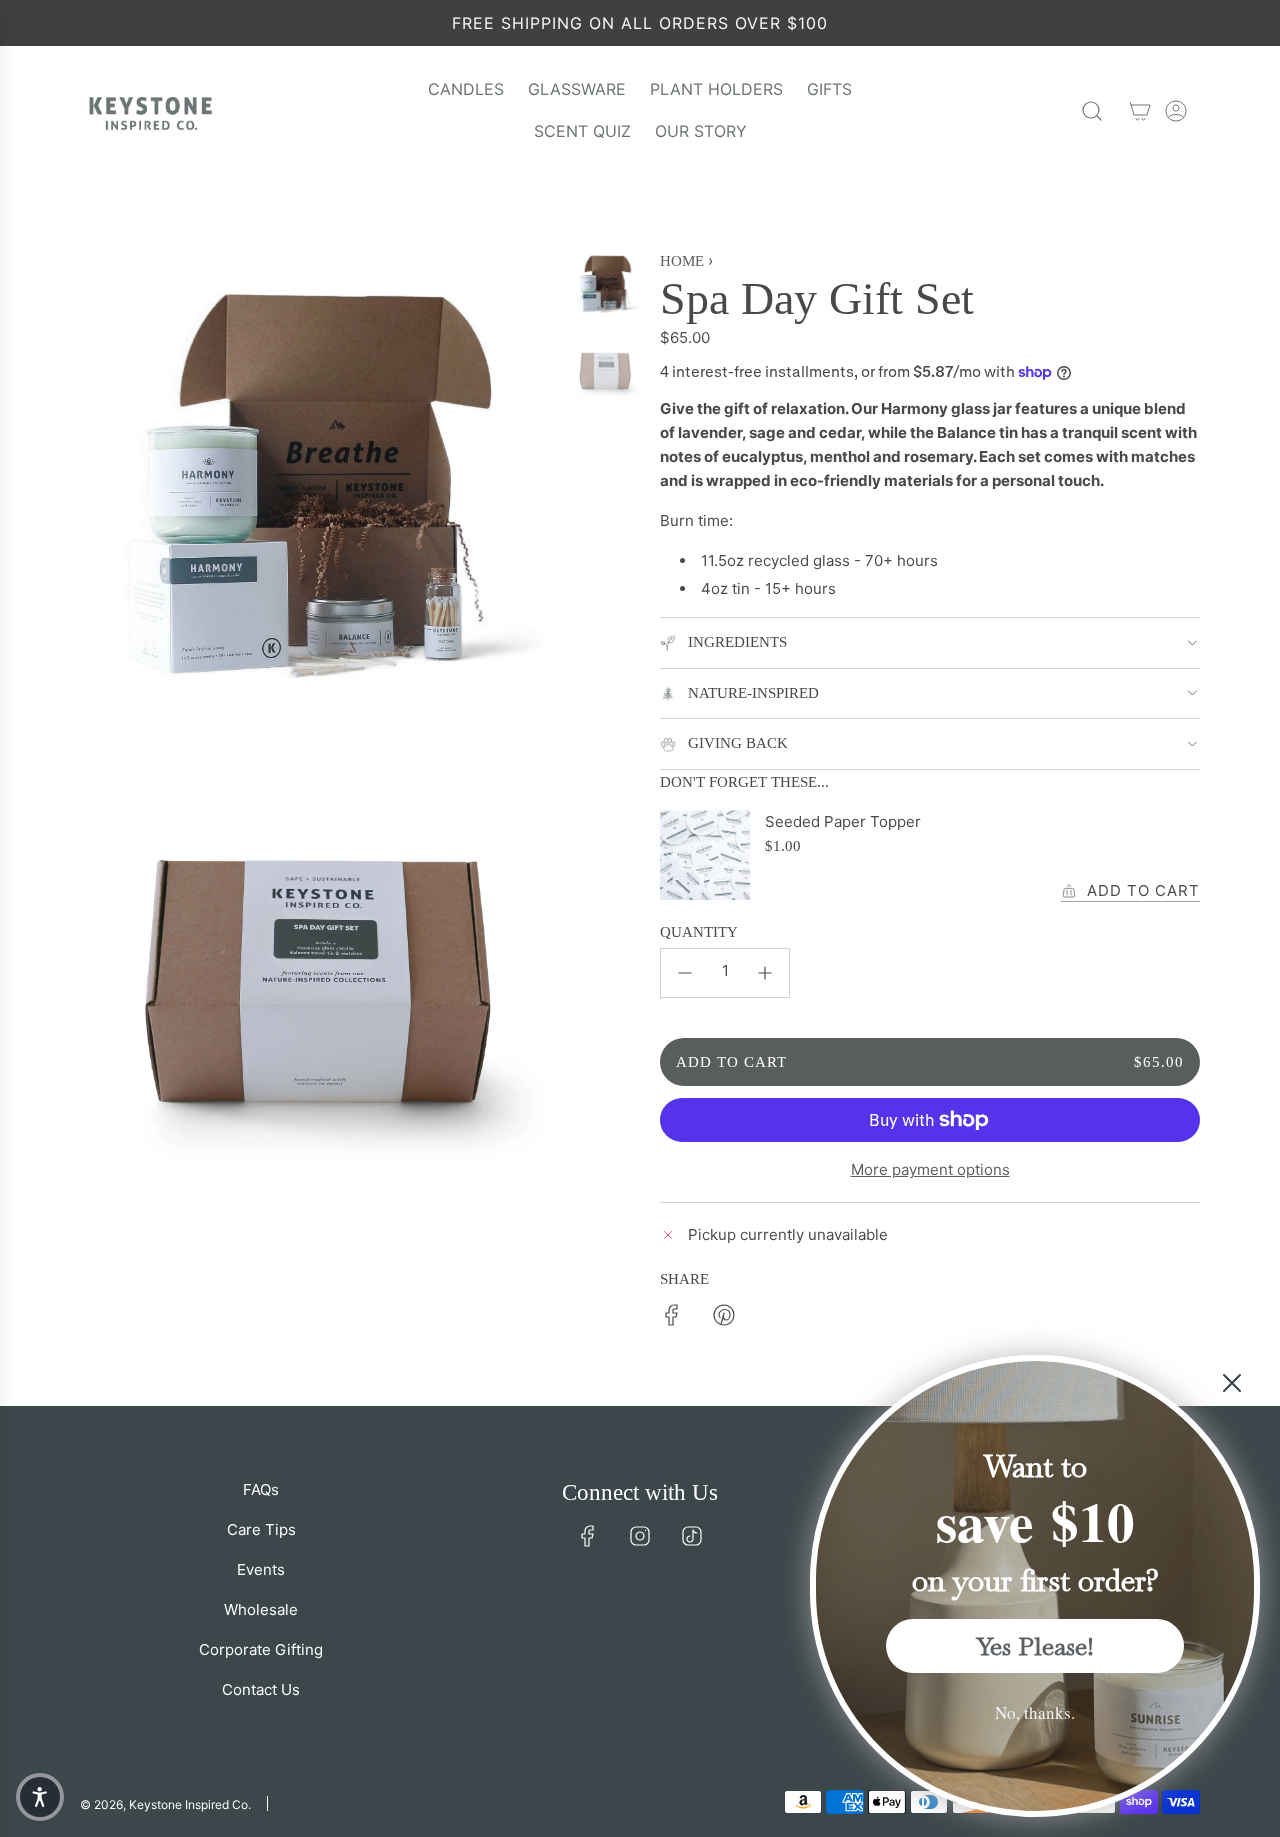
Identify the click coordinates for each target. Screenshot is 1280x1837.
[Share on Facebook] (672, 1318)
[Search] (1092, 111)
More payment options (930, 1169)
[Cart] (1140, 111)
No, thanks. (1035, 1712)
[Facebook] (588, 1536)
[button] (40, 1797)
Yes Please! (1035, 1646)
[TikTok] (692, 1536)
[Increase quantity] (765, 973)
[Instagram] (640, 1536)
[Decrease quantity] (685, 973)
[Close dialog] (1232, 1383)
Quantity (699, 932)
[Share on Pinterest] (724, 1318)
